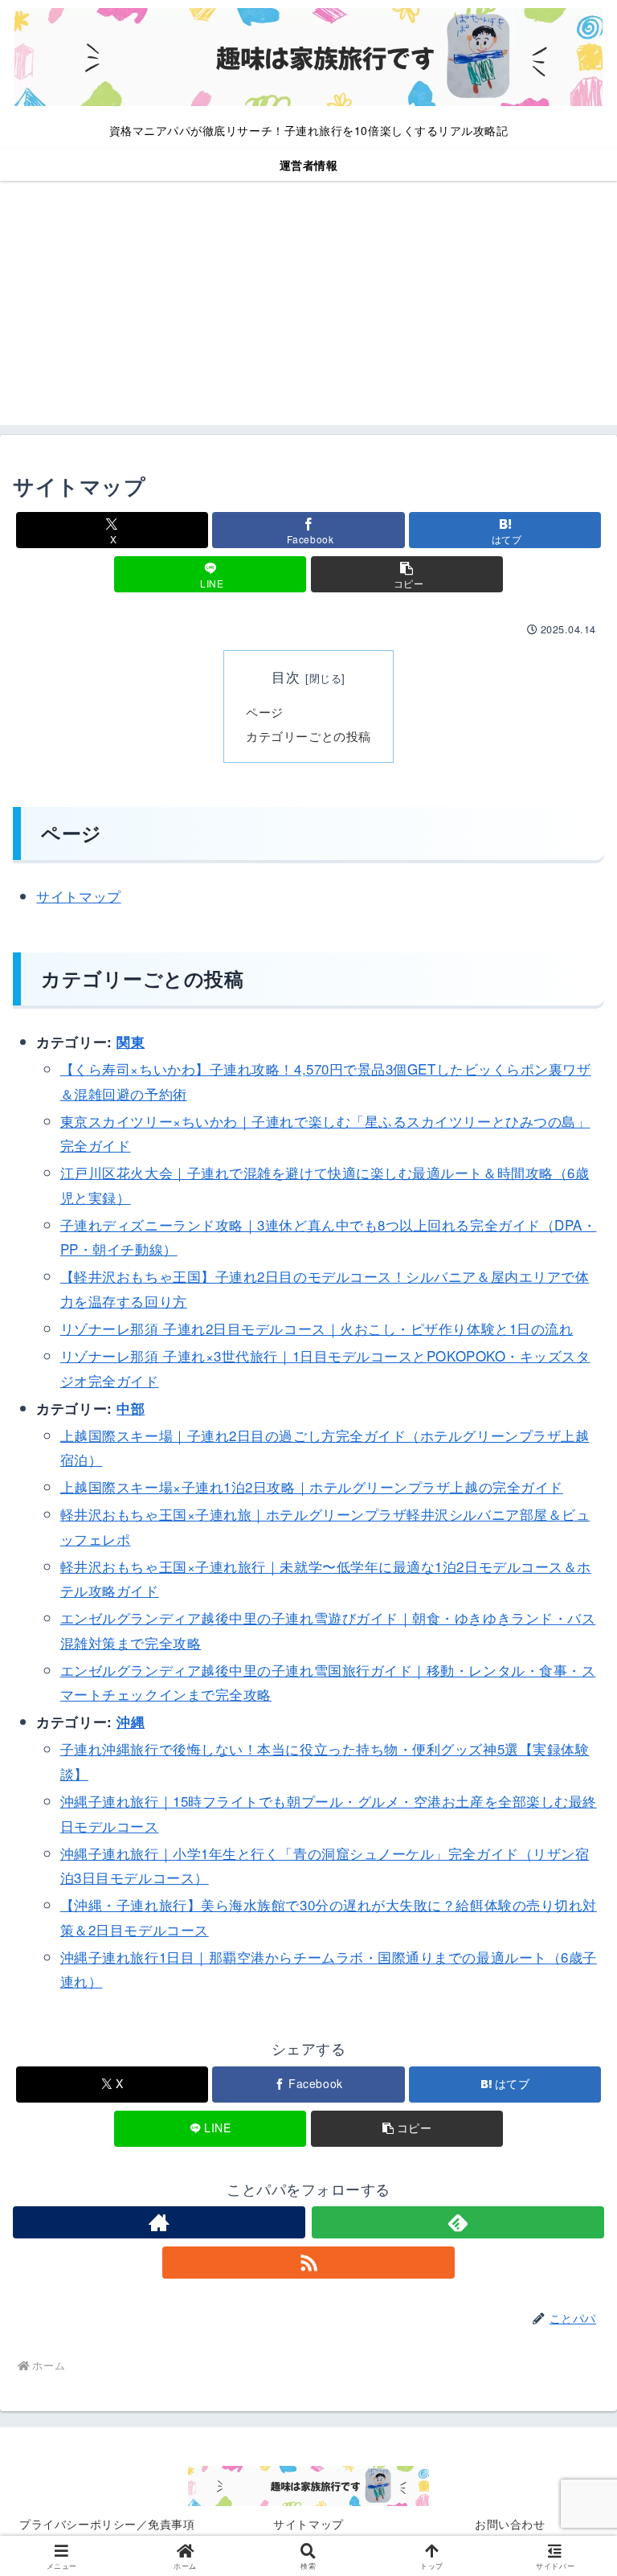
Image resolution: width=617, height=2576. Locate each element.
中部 (131, 1408)
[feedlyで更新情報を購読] (458, 2222)
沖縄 (131, 1722)
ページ (265, 711)
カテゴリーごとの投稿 (308, 735)
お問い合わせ (510, 2524)
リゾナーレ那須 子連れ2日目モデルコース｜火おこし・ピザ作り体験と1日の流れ (317, 1328)
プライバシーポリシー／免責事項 (107, 2524)
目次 (286, 677)
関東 (131, 1042)
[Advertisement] (308, 313)
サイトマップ (78, 896)
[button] (407, 574)
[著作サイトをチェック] (159, 2222)
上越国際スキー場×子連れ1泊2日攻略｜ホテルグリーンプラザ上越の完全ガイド (312, 1487)
